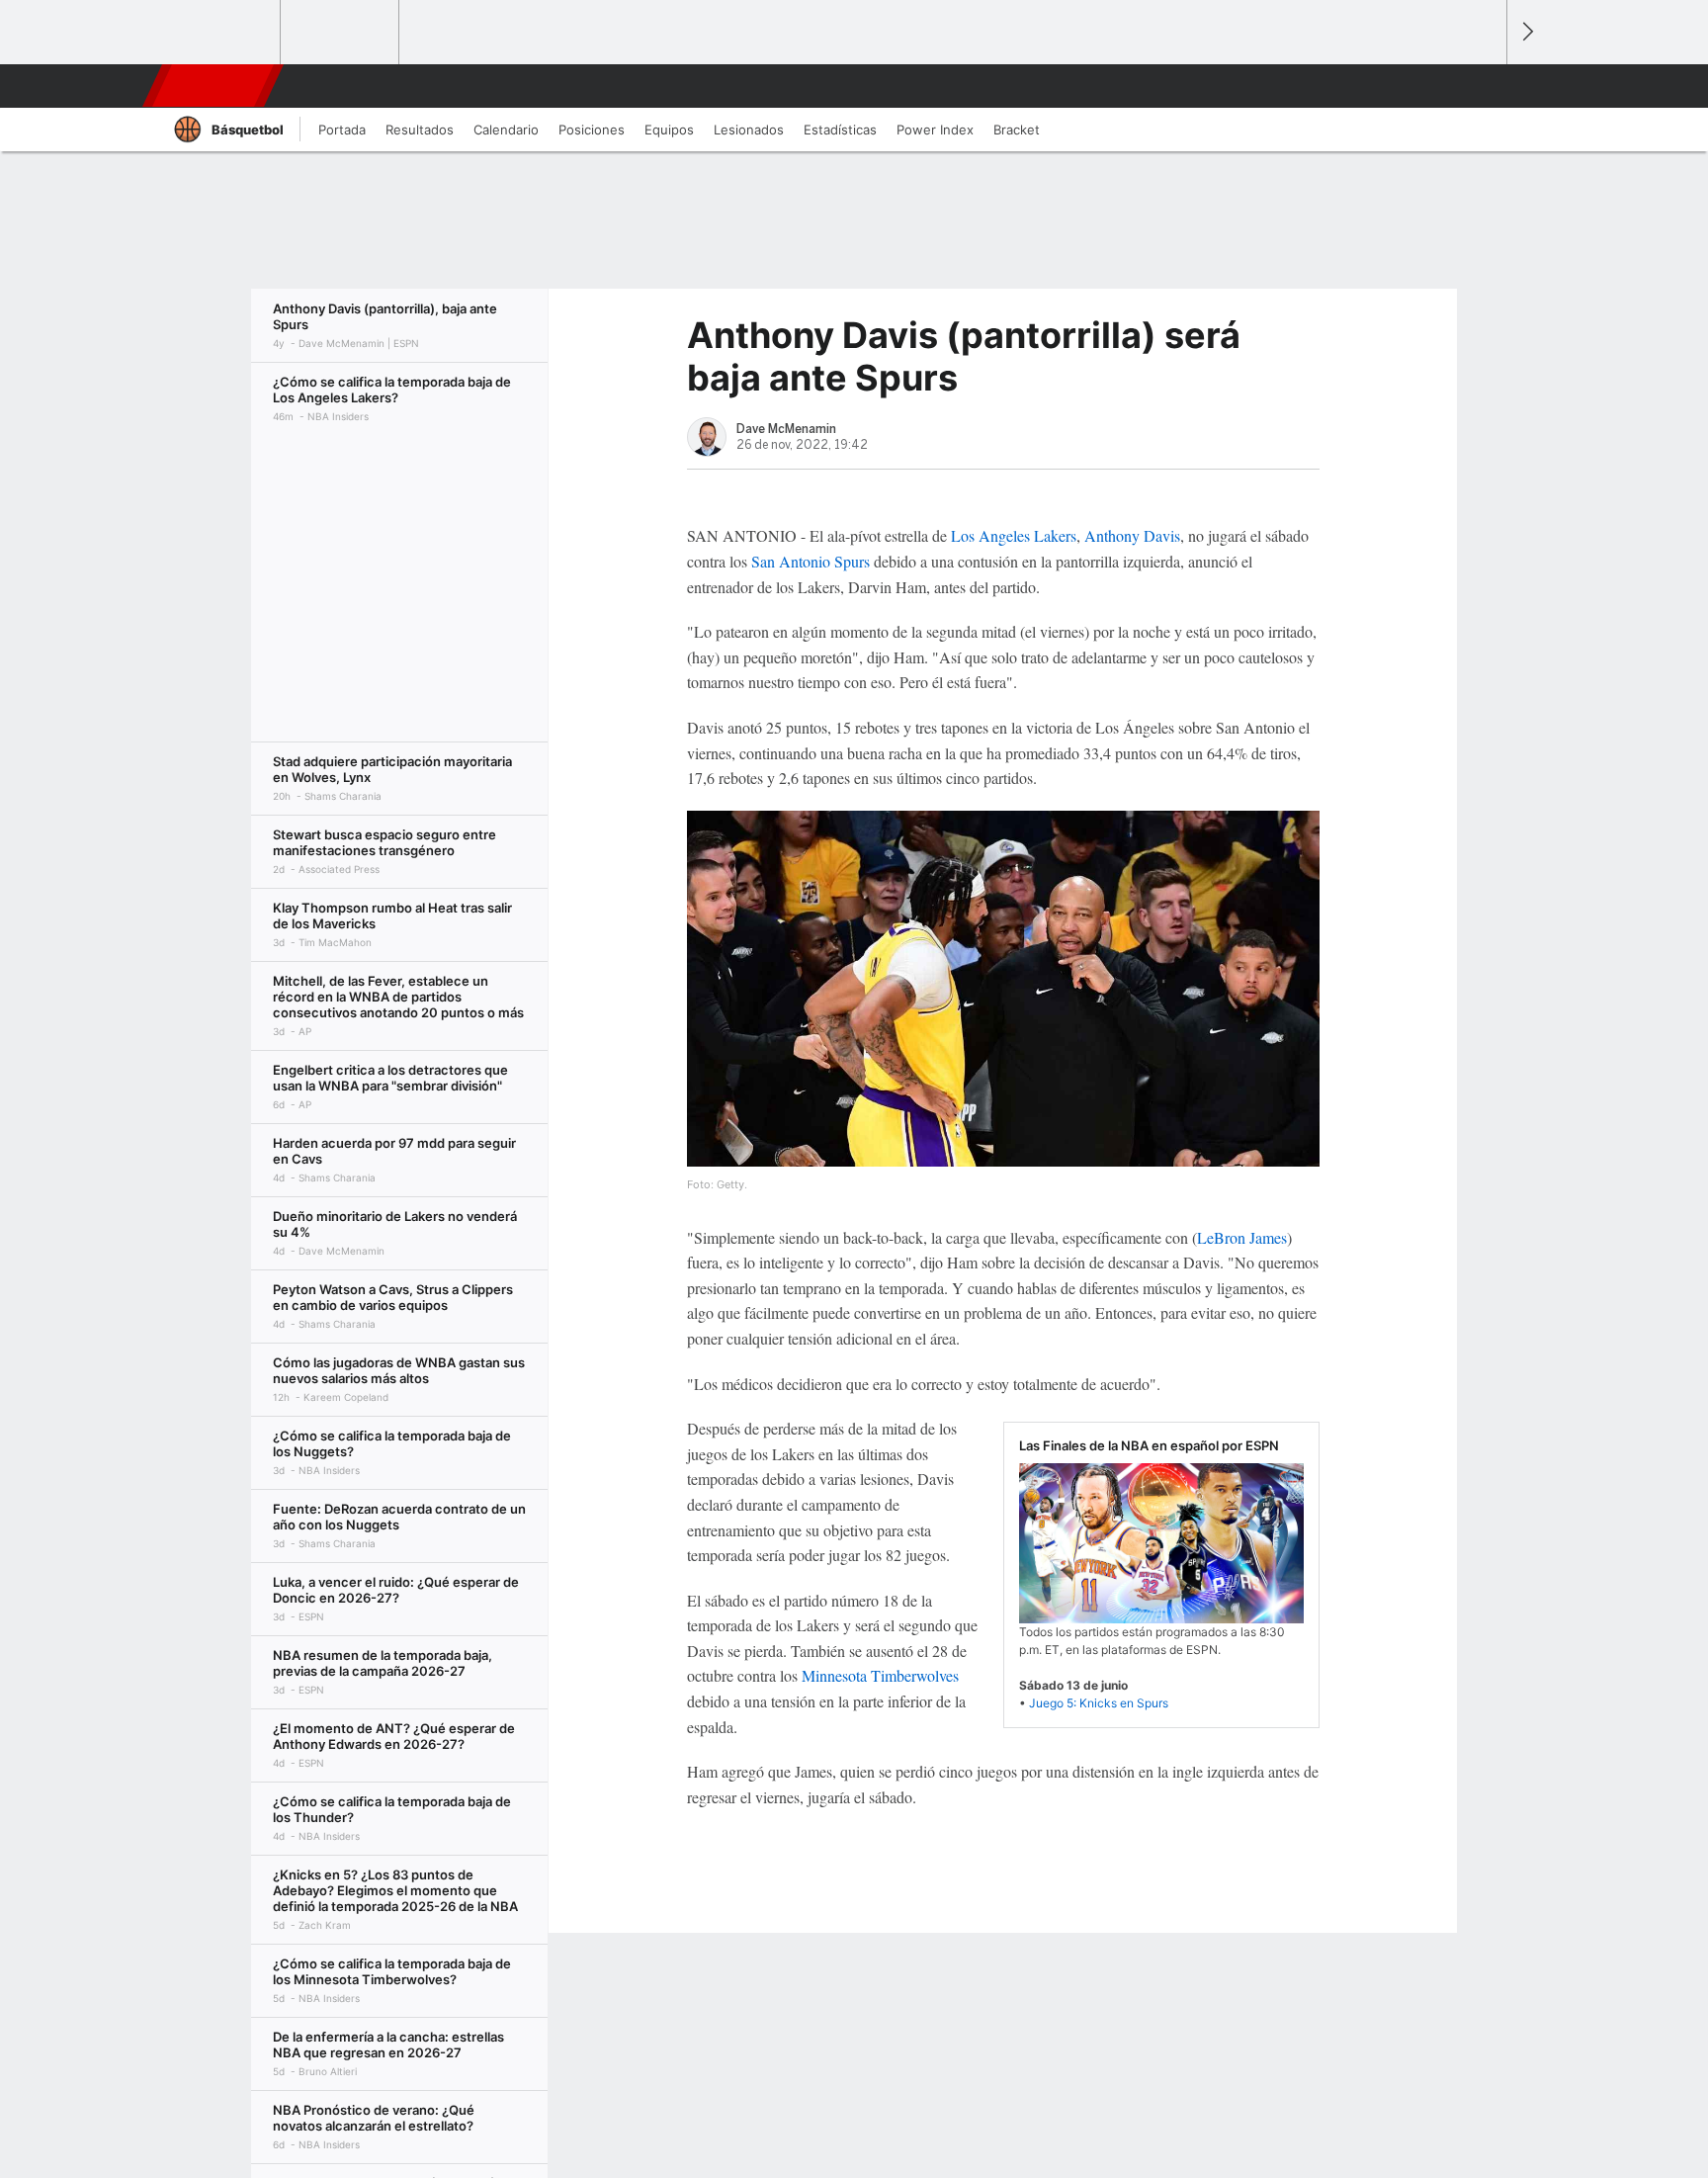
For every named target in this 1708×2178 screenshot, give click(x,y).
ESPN (214, 86)
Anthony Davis (1132, 535)
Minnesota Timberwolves (880, 1675)
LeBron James (1242, 1237)
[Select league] (222, 33)
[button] (1483, 86)
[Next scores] (1526, 32)
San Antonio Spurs (811, 561)
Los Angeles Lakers (1014, 535)
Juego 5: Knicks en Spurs (1099, 1703)
